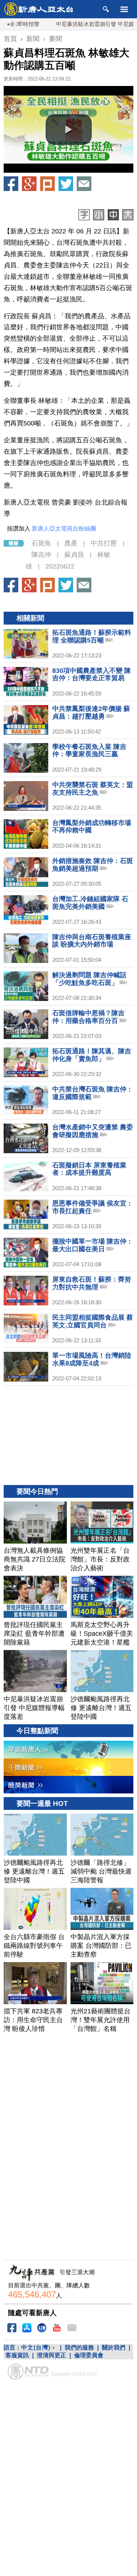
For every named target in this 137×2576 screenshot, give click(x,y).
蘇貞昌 (74, 555)
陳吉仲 (41, 555)
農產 (71, 543)
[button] (69, 130)
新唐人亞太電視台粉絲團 (64, 528)
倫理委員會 (89, 2355)
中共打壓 (104, 543)
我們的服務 (79, 2348)
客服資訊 (17, 2355)
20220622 (60, 566)
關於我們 (114, 2348)
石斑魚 (41, 543)
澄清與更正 (52, 2355)
